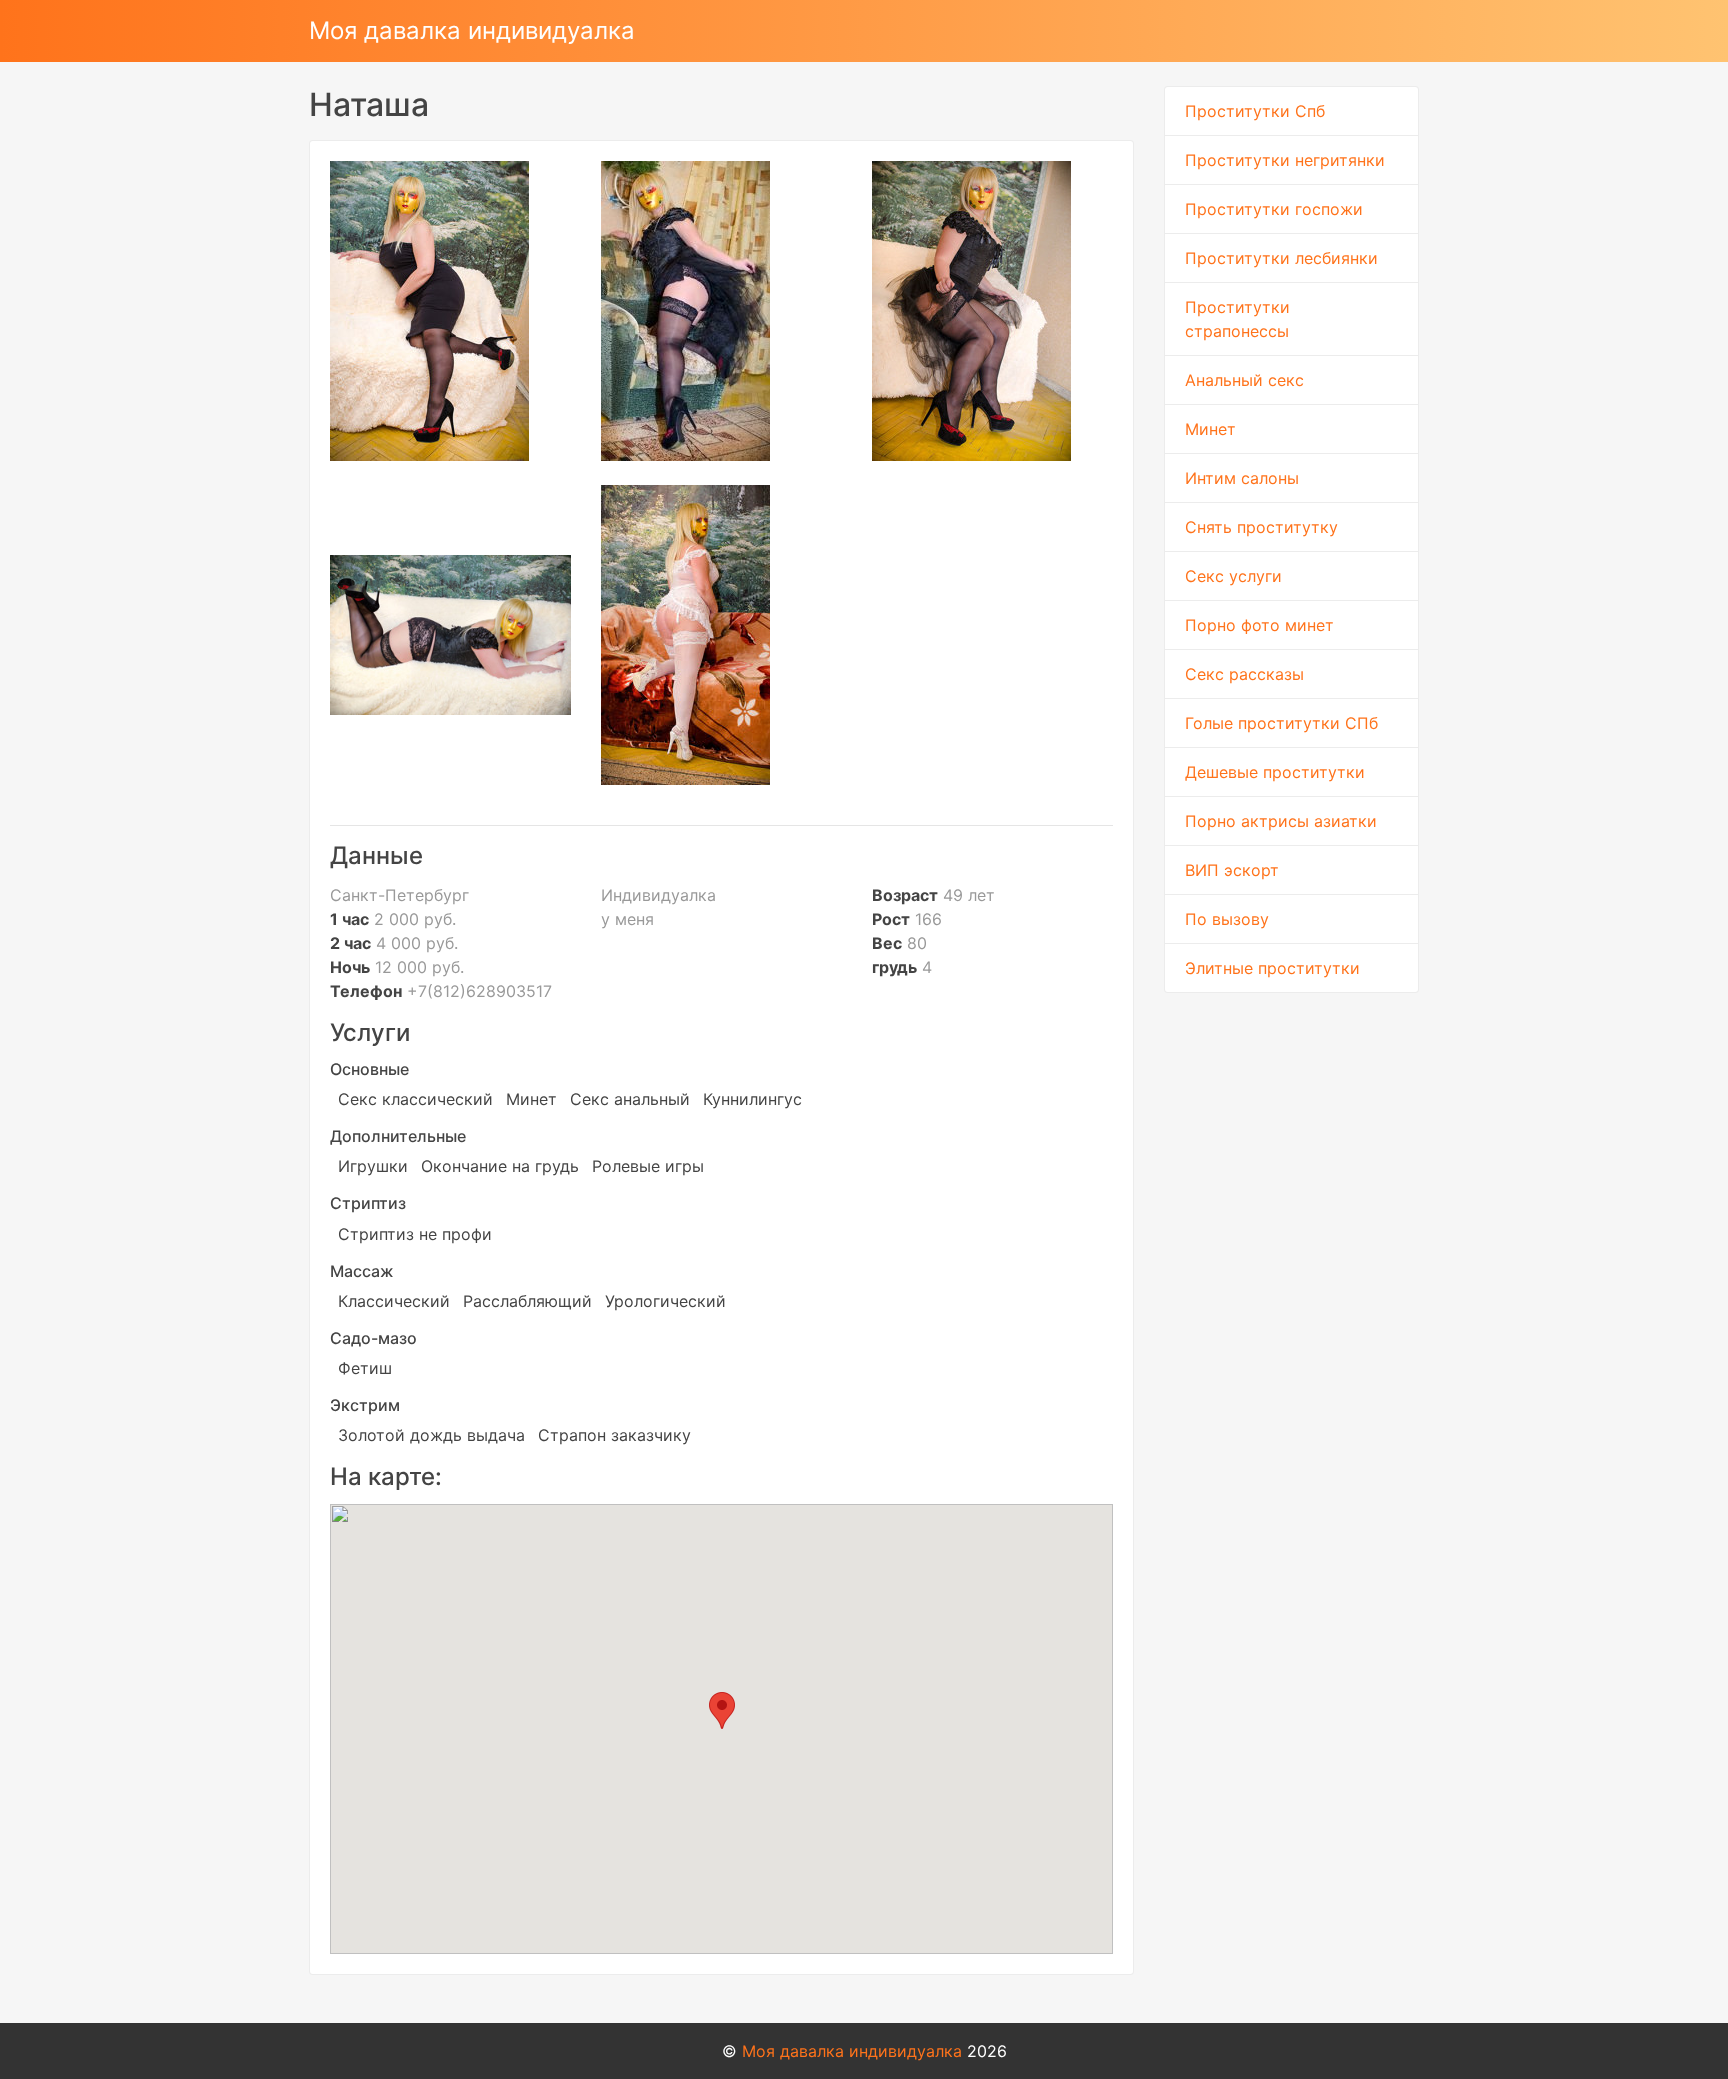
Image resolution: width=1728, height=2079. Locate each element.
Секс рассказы (1244, 674)
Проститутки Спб (1255, 111)
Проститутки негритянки (1285, 160)
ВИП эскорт (1232, 870)
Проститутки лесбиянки (1281, 258)
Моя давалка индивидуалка (472, 30)
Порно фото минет (1259, 625)
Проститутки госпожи (1274, 209)
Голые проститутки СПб (1281, 723)
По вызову (1227, 919)
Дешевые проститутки (1275, 772)
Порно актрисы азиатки (1281, 821)
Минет (1210, 429)
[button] (722, 1710)
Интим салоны (1242, 478)
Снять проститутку (1261, 527)
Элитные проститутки (1272, 968)
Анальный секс (1244, 380)
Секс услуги (1233, 576)
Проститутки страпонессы (1237, 319)
